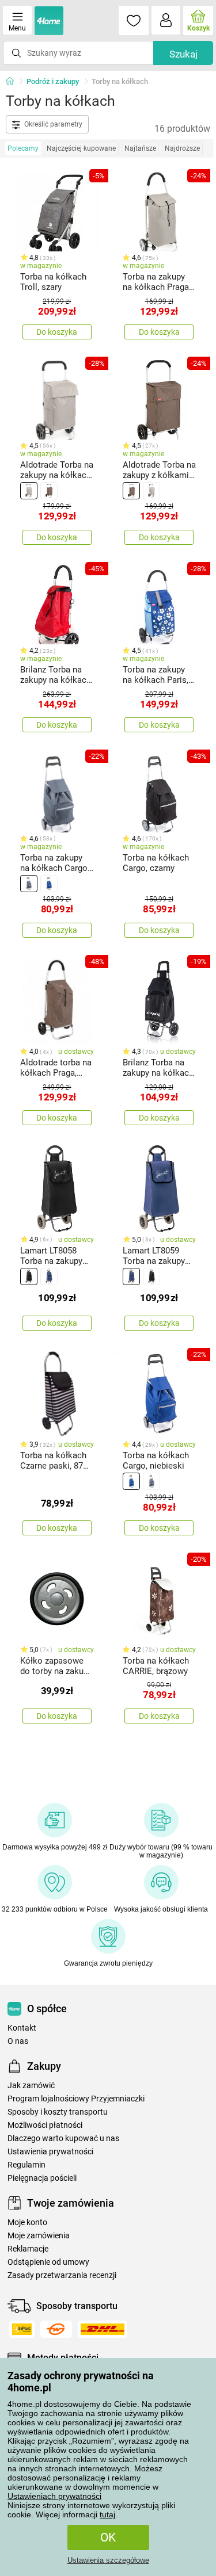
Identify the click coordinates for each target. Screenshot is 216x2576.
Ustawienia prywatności (50, 2152)
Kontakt (22, 2028)
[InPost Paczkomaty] (22, 2329)
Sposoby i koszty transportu (58, 2112)
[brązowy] (49, 491)
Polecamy (23, 148)
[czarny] (29, 1276)
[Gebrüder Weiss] (56, 2329)
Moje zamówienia (39, 2236)
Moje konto (27, 2223)
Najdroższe (182, 148)
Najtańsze (140, 148)
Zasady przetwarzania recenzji (62, 2275)
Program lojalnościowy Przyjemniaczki (76, 2099)
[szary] (29, 491)
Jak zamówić (31, 2086)
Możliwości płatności (45, 2125)
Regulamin (26, 2165)
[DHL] (103, 2329)
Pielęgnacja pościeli (42, 2178)
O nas (18, 2041)
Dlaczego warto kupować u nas (63, 2139)
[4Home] (14, 82)
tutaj (107, 2514)
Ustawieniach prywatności (54, 2496)
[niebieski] (49, 884)
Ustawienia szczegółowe (108, 2560)
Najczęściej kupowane (81, 148)
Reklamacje (28, 2249)
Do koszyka (57, 332)
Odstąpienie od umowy (48, 2262)
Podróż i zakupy (53, 81)
